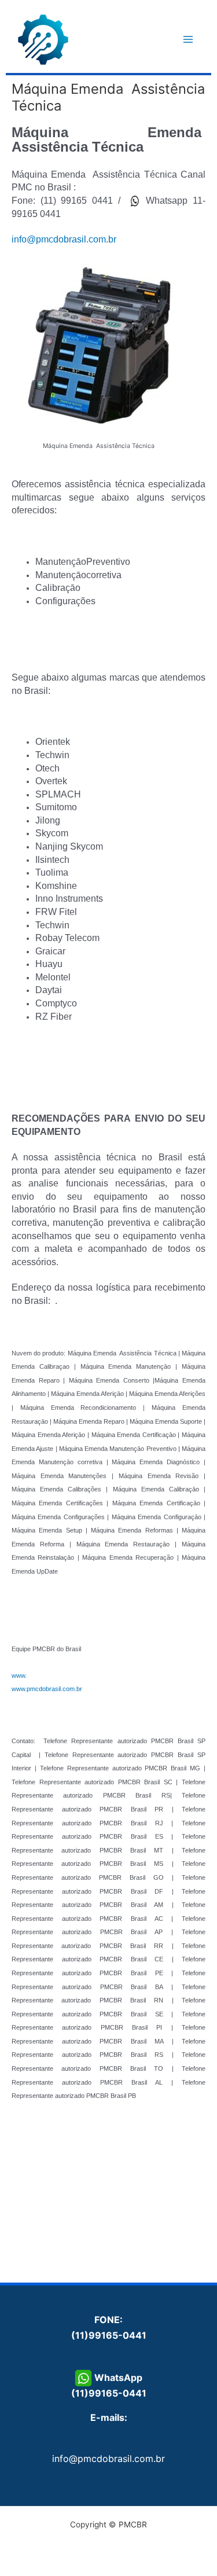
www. (19, 1675)
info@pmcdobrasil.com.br (64, 239)
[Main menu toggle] (188, 40)
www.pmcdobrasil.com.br (47, 1689)
